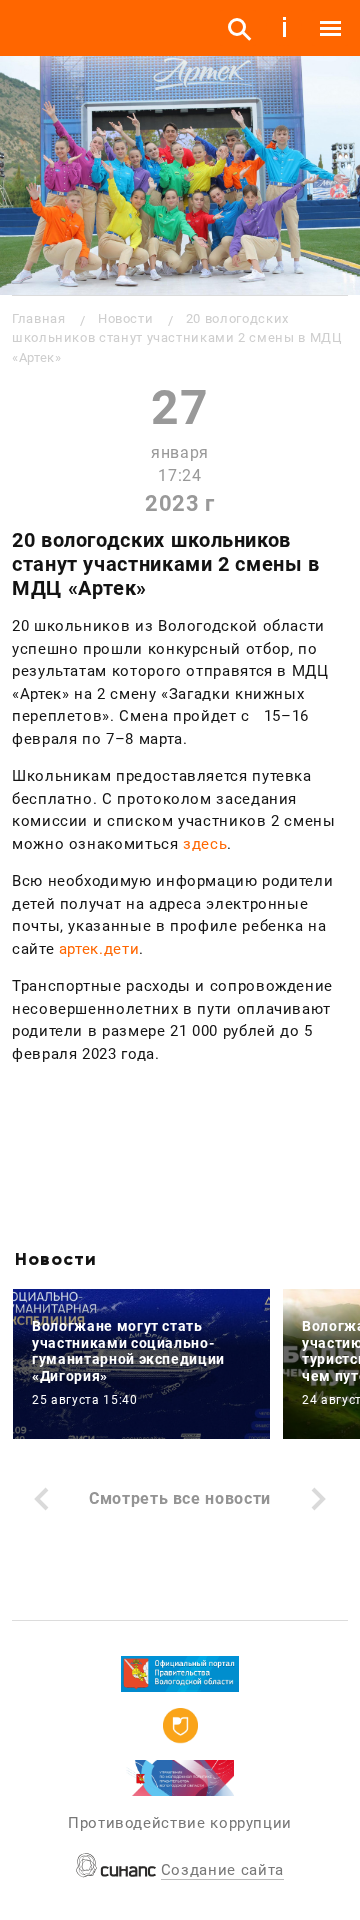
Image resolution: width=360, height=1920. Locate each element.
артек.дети (99, 949)
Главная (38, 318)
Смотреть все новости (180, 1498)
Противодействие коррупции (180, 1823)
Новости (125, 318)
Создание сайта (222, 1870)
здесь (205, 844)
